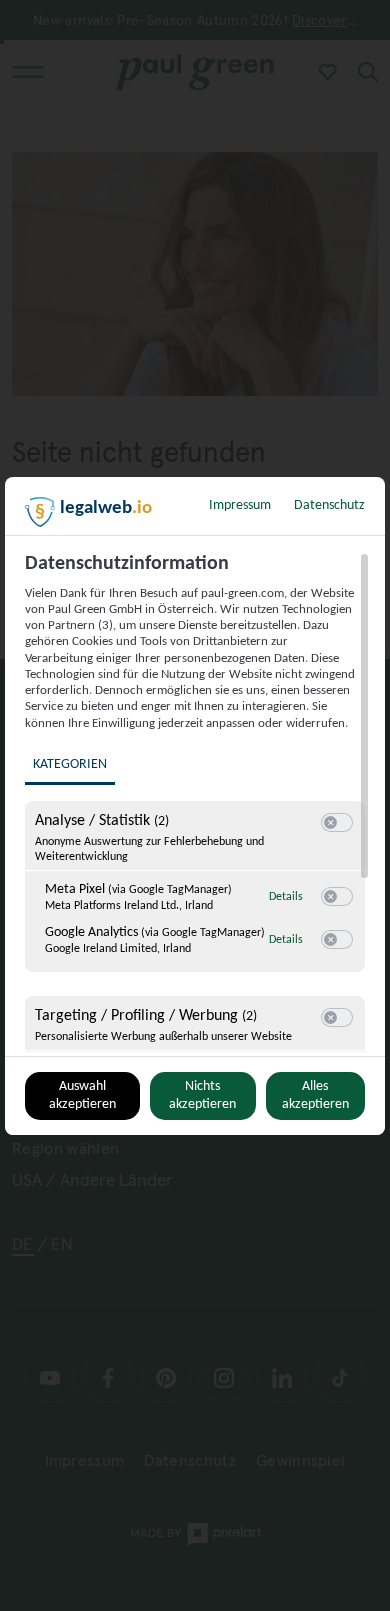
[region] (197, 802)
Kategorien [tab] (70, 764)
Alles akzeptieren (315, 1095)
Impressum (240, 505)
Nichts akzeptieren (202, 1095)
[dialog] (195, 806)
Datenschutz (329, 505)
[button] (330, 822)
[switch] (337, 823)
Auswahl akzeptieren (82, 1095)
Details (286, 897)
